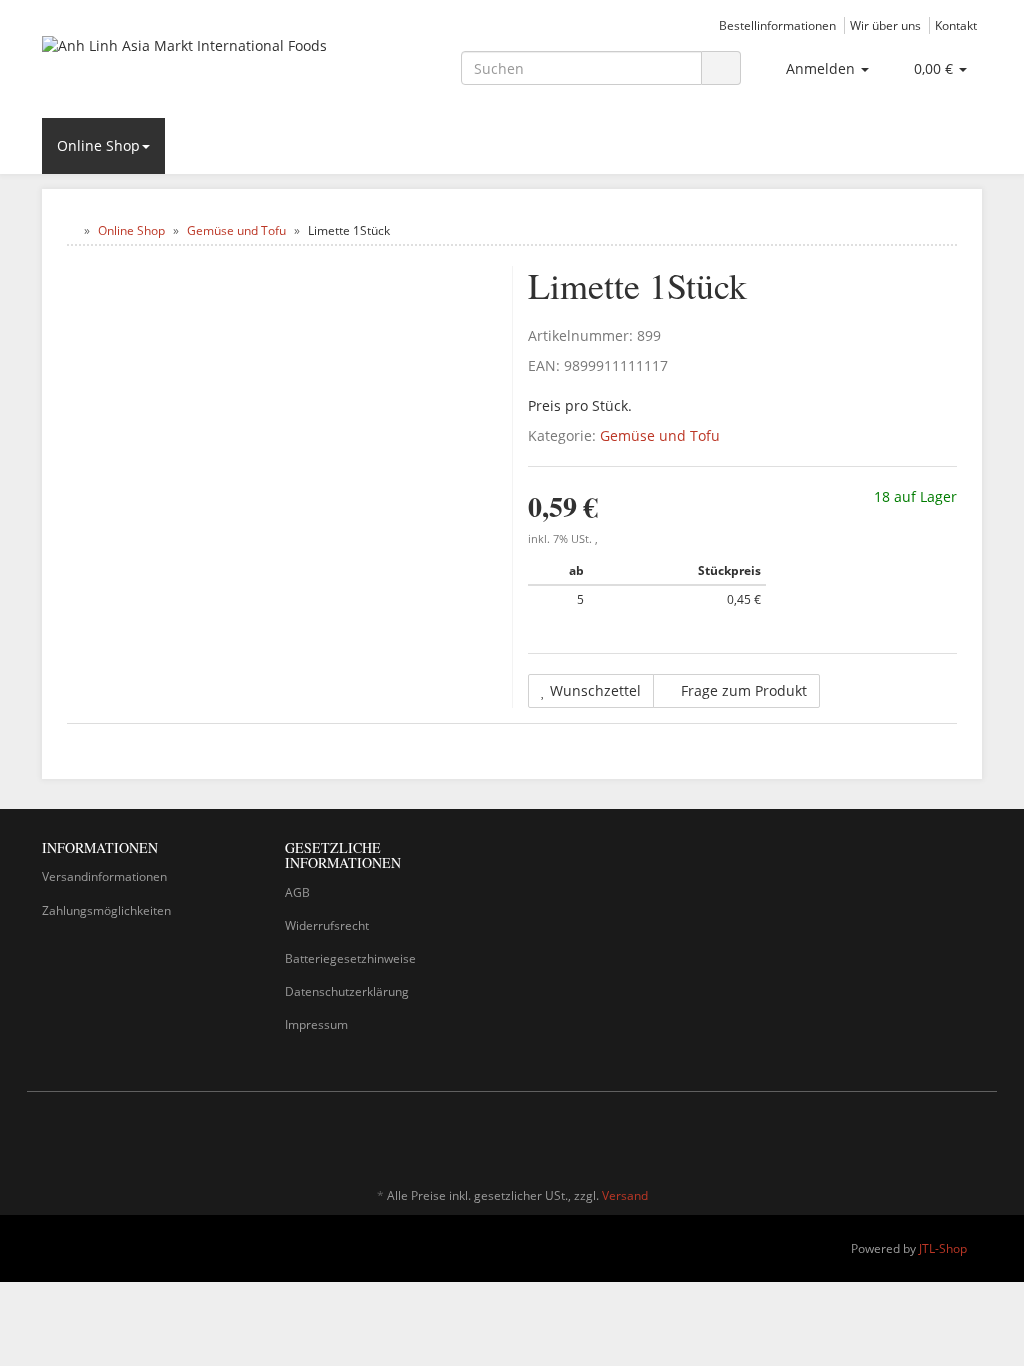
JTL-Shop (943, 1248)
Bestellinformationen (777, 25)
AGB (297, 892)
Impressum (316, 1024)
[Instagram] (971, 1137)
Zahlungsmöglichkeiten (106, 910)
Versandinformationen (104, 876)
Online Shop (98, 145)
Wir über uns (885, 25)
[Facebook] (941, 1137)
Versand (625, 1195)
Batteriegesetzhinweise (350, 958)
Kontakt (956, 25)
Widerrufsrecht (327, 925)
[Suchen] (721, 68)
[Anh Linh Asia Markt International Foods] (188, 66)
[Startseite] (71, 230)
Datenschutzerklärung (347, 991)
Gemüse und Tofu (660, 435)
